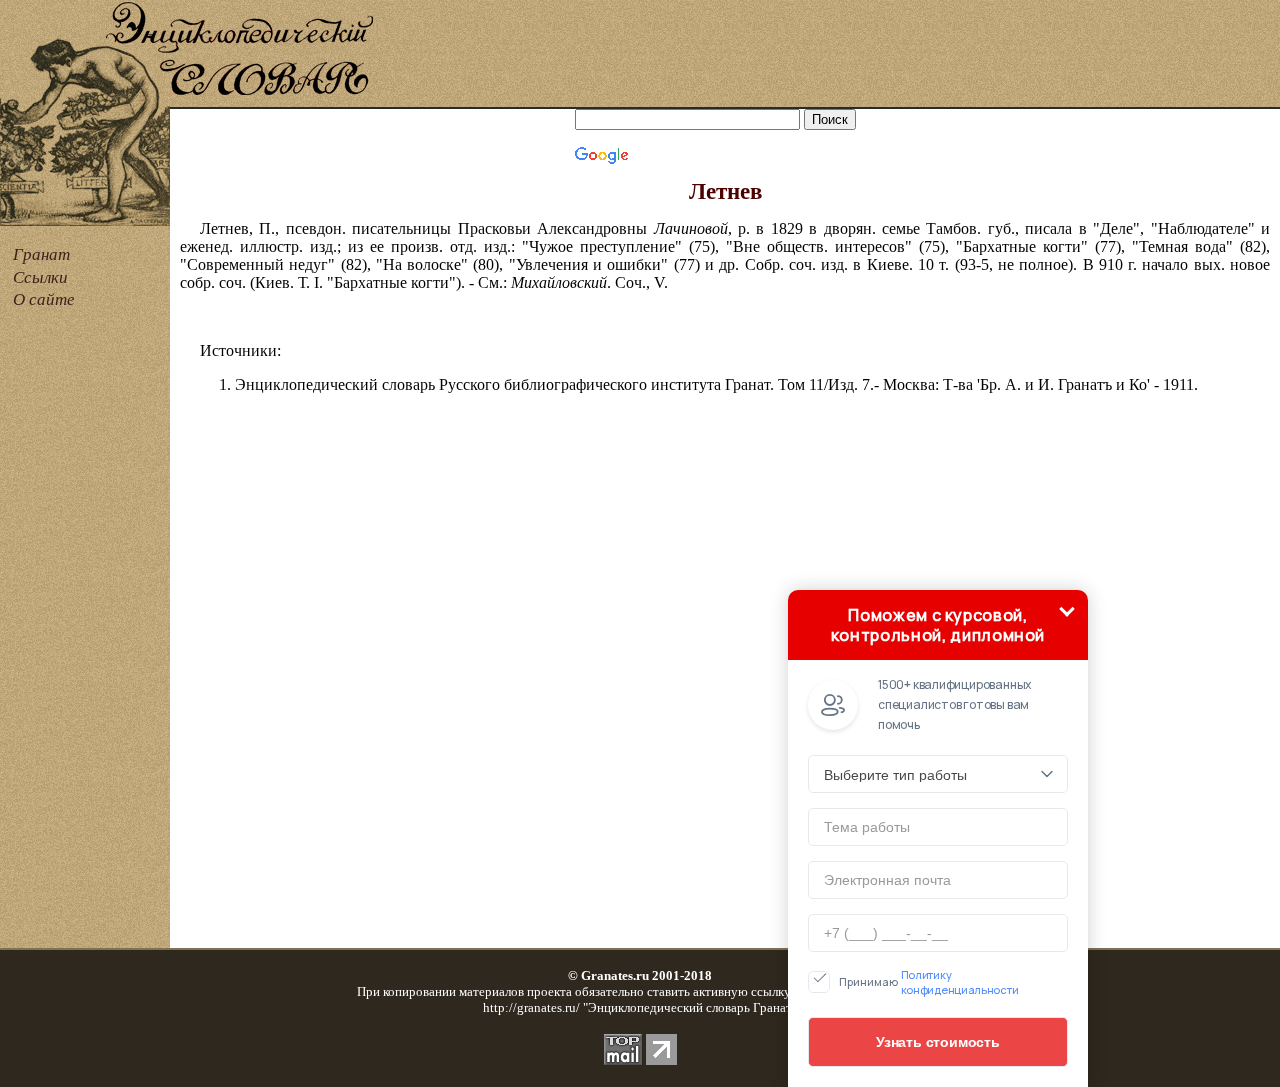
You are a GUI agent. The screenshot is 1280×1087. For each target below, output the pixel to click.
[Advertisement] (828, 55)
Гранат (41, 254)
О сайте (44, 299)
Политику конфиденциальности (960, 982)
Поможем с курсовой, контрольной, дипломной (938, 625)
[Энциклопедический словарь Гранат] (85, 103)
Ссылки (40, 277)
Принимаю (929, 982)
